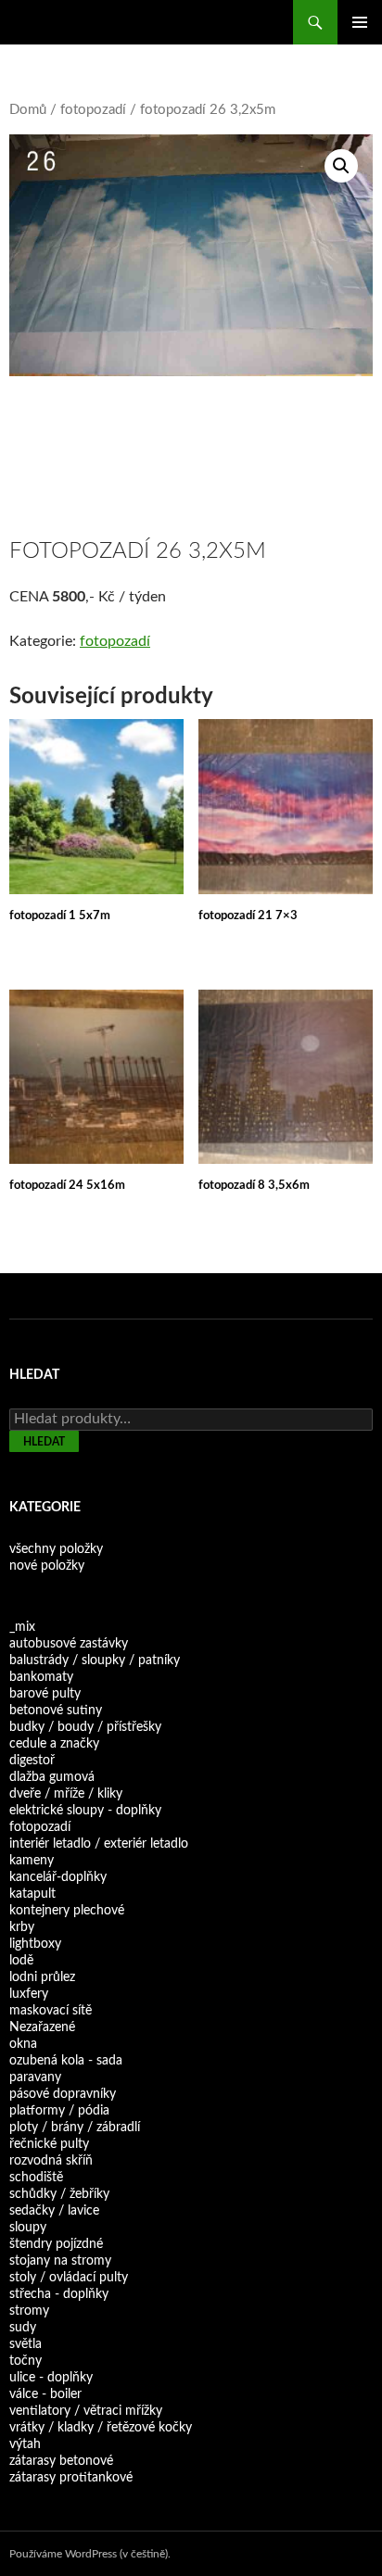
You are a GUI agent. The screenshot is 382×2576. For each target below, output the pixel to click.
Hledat (44, 1442)
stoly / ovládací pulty (69, 2278)
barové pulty (45, 1694)
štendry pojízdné (56, 2244)
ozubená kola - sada (66, 2061)
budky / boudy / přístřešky (85, 1727)
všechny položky (56, 1549)
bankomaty (41, 1677)
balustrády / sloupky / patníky (95, 1661)
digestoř (32, 1761)
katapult (32, 1894)
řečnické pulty (49, 2144)
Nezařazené (42, 2027)
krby (22, 1927)
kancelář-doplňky (58, 1877)
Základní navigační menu (360, 22)
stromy (29, 2311)
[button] (341, 166)
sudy (23, 2328)
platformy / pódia (59, 2111)
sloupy (28, 2228)
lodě (21, 1961)
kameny (32, 1861)
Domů (28, 110)
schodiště (36, 2178)
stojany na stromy (60, 2261)
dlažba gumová (52, 1777)
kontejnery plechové (67, 1911)
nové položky (47, 1566)
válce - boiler (45, 2394)
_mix (22, 1627)
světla (25, 2344)
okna (23, 2044)
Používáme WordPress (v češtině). (90, 2554)
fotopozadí (93, 110)
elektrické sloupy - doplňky (85, 1811)
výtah (25, 2444)
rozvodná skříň (51, 2161)
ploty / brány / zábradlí (75, 2128)
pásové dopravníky (63, 2094)
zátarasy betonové (61, 2461)
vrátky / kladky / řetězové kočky (101, 2428)
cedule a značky (54, 1744)
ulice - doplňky (51, 2378)
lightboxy (35, 1944)
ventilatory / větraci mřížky (86, 2411)
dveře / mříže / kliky (66, 1794)
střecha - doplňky (59, 2294)
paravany (35, 2077)
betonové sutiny (56, 1711)
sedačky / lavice (54, 2211)
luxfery (29, 1994)
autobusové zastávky (69, 1644)
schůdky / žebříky (59, 2194)
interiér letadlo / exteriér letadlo (99, 1844)
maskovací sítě (51, 2011)
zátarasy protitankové (71, 2478)
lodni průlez (42, 1977)
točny (25, 2361)
